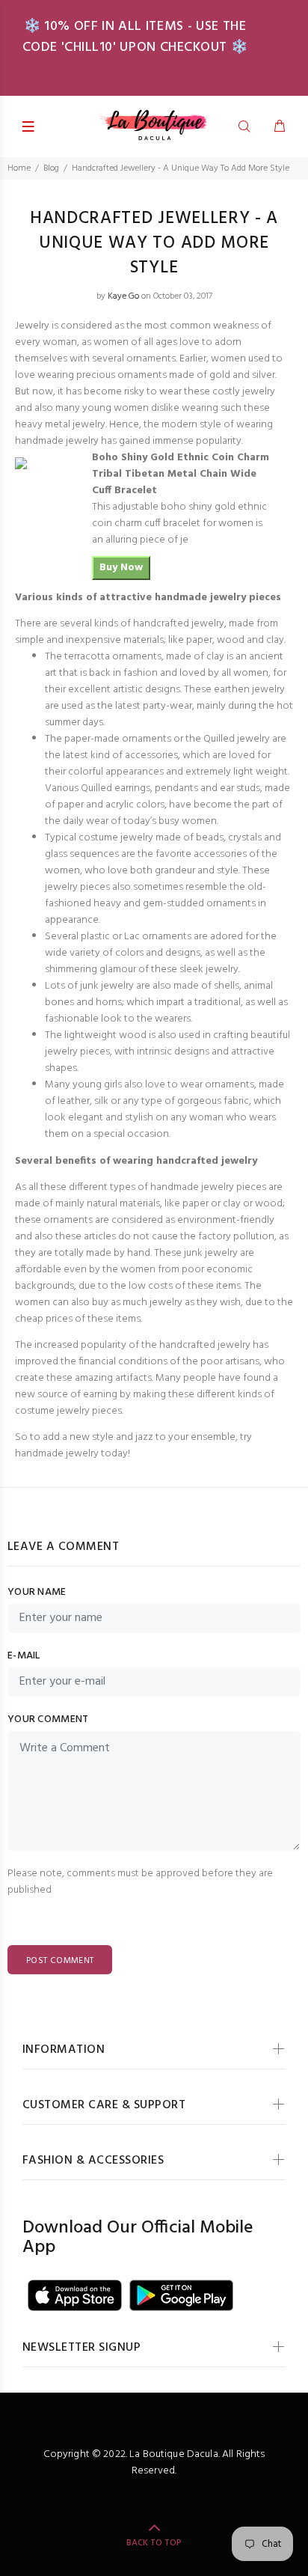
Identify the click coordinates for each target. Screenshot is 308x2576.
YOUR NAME (37, 1593)
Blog (51, 168)
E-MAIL (24, 1656)
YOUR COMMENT (48, 1720)
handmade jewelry (57, 1454)
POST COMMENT (60, 1961)
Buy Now (121, 568)
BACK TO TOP (154, 2543)
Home (19, 168)
